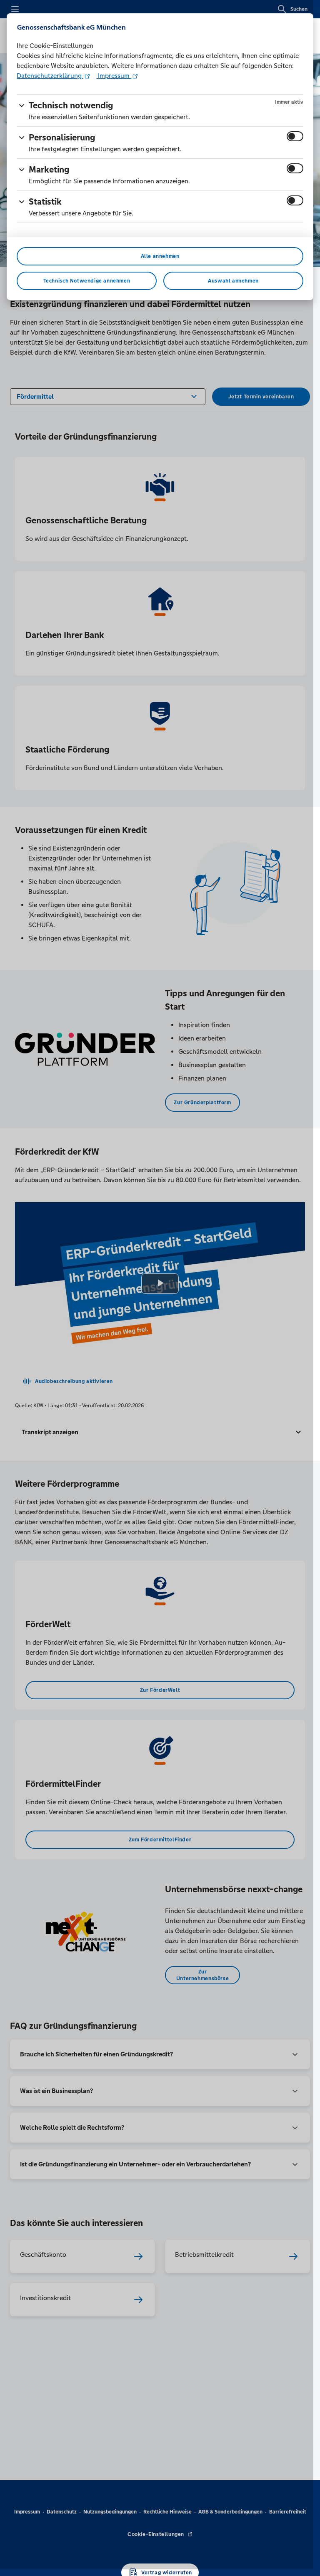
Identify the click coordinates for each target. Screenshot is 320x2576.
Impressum (114, 76)
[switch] (295, 136)
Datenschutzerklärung (50, 76)
